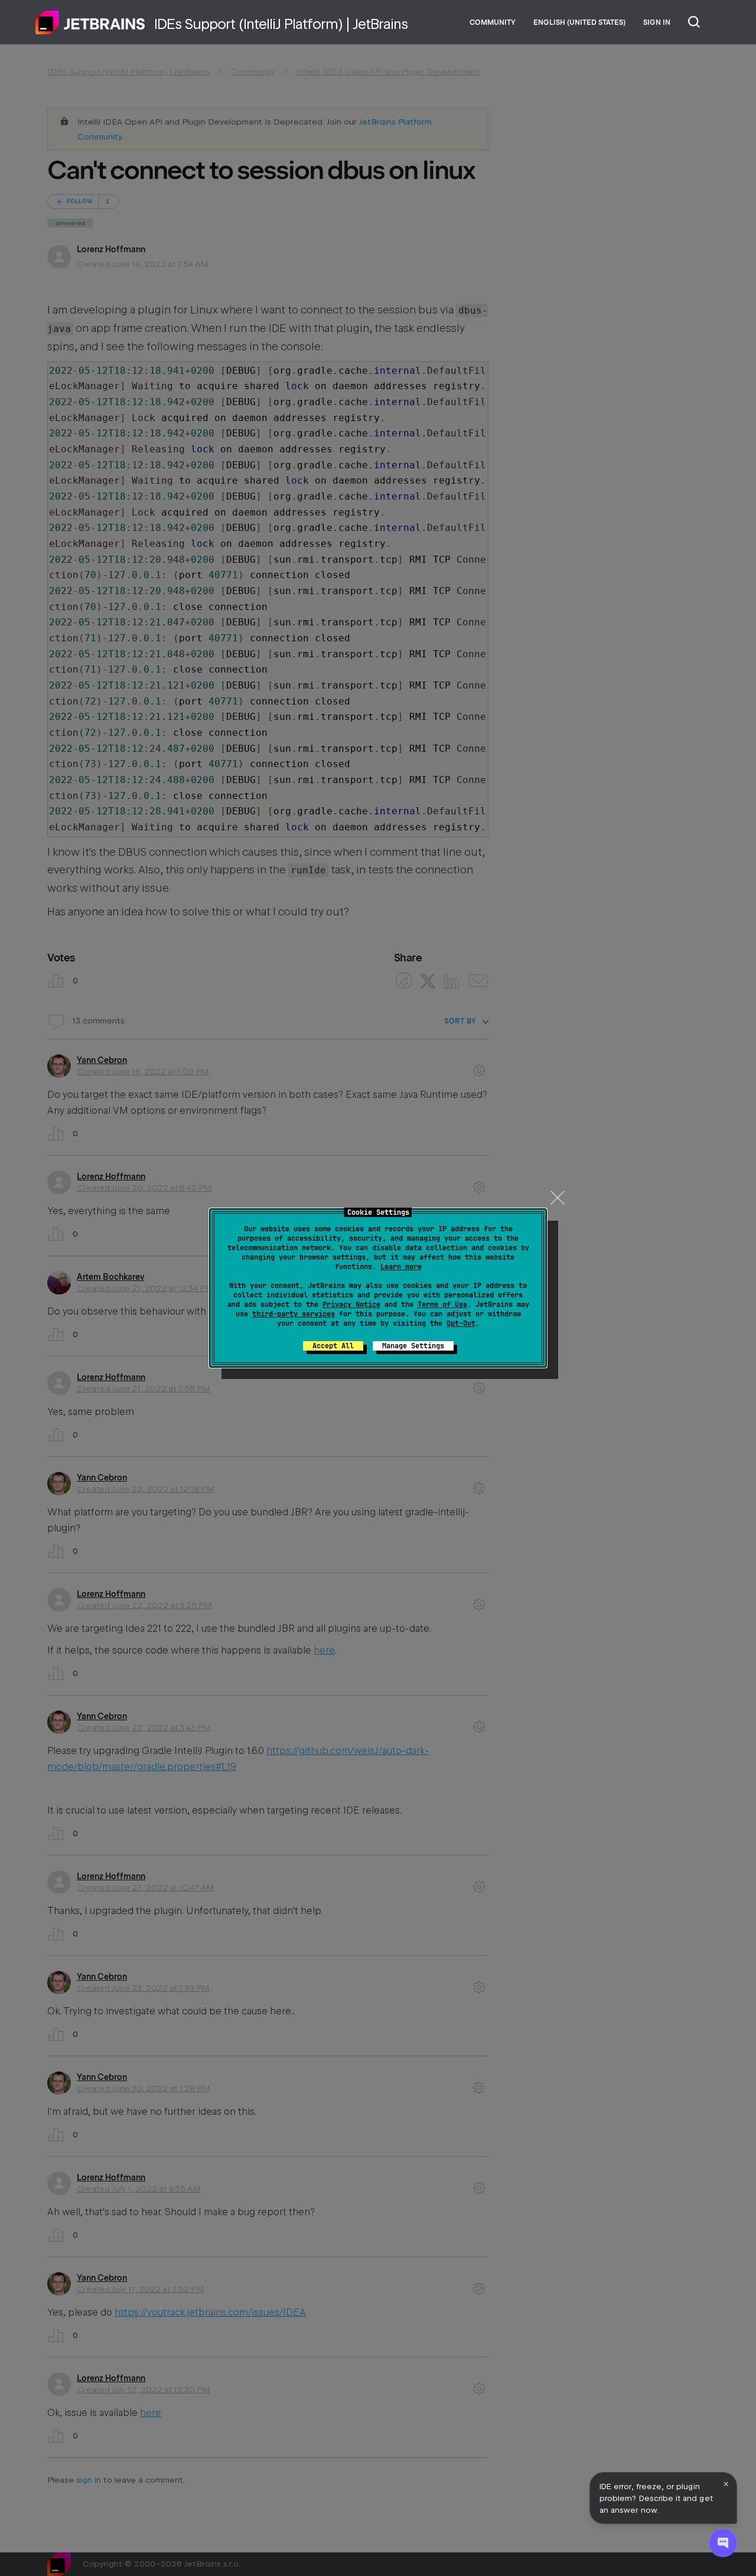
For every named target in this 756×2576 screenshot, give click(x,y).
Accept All (333, 1346)
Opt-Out (461, 1323)
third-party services (294, 1314)
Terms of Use (442, 1305)
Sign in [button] (657, 22)
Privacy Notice (351, 1305)
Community (493, 22)
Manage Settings (413, 1346)
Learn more (401, 1267)
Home (90, 22)
